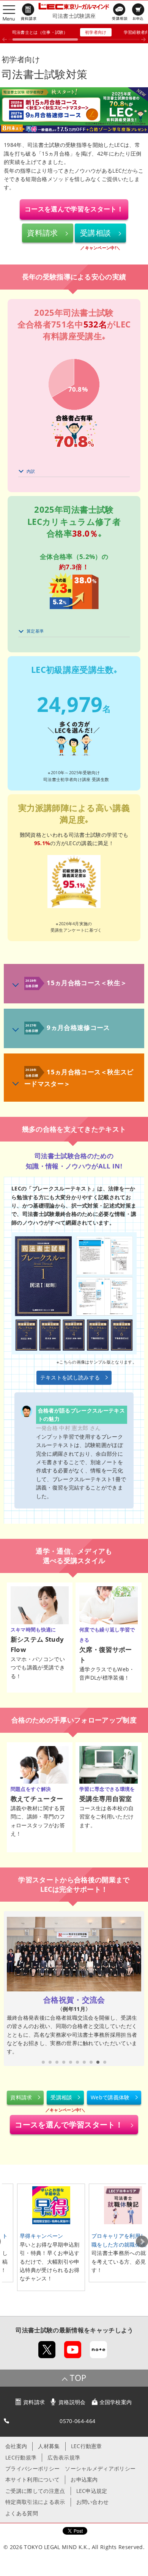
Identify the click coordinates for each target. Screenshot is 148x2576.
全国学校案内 (116, 2402)
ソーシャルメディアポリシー (100, 2468)
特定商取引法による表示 (35, 2502)
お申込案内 (84, 2479)
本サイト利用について (32, 2479)
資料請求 (42, 233)
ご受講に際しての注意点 (35, 2491)
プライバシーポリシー (32, 2468)
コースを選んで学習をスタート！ (74, 209)
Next (142, 2242)
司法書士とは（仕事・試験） (40, 32)
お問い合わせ (93, 2502)
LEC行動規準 (21, 2457)
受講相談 (95, 233)
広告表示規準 (64, 2457)
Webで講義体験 (110, 2097)
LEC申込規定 (92, 2491)
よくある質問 (22, 2513)
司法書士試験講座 (74, 16)
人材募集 (49, 2446)
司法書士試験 (34, 2330)
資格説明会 (72, 2402)
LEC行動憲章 (87, 2446)
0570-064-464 (77, 2421)
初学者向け (96, 32)
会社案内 (16, 2446)
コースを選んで (69, 2125)
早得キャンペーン (42, 2236)
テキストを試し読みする (70, 1377)
